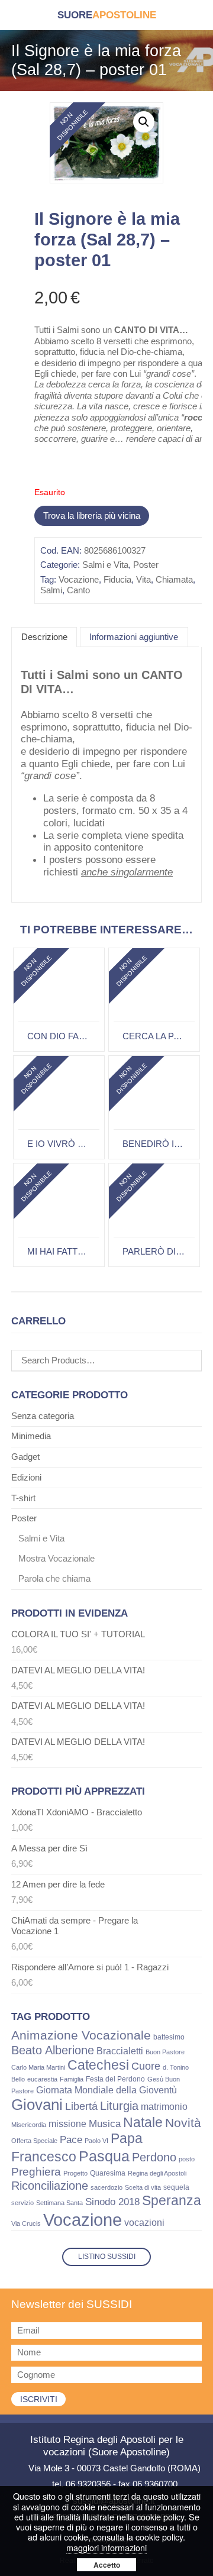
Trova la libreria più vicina (92, 515)
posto (187, 2159)
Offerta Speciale (34, 2141)
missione (67, 2124)
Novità (183, 2123)
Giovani (37, 2105)
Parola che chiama (54, 1578)
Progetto (75, 2173)
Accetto (107, 2565)
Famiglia (72, 2079)
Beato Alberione (53, 2050)
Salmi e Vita (105, 565)
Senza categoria (43, 1416)
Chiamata (174, 579)
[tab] (44, 638)
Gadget (25, 1457)
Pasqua (104, 2156)
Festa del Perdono (115, 2079)
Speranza (172, 2200)
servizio (22, 2203)
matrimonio (164, 2107)
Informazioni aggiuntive (134, 637)
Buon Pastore (165, 2052)
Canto (78, 590)
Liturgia (119, 2106)
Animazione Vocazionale (81, 2035)
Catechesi (98, 2065)
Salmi (51, 590)
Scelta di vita (143, 2187)
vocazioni (144, 2223)
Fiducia (117, 579)
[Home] (107, 15)
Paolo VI (96, 2141)
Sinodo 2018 (112, 2202)
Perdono (154, 2157)
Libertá (81, 2106)
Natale (143, 2122)
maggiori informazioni (106, 2547)
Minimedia (31, 1436)
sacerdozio (106, 2187)
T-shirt (23, 1498)
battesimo (169, 2037)
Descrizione (44, 637)
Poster (146, 565)
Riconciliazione (50, 2186)
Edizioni (26, 1477)
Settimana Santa (59, 2203)
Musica (105, 2124)
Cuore (146, 2066)
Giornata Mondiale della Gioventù (106, 2090)
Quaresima (108, 2173)
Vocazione (79, 579)
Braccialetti (120, 2051)
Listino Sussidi (107, 2257)
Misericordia (29, 2125)
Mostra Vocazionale (57, 1558)
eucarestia (42, 2079)
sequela (176, 2187)
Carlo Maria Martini (38, 2067)
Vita (143, 579)
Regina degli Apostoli (157, 2173)
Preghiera (36, 2172)
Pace (71, 2140)
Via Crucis (26, 2223)
